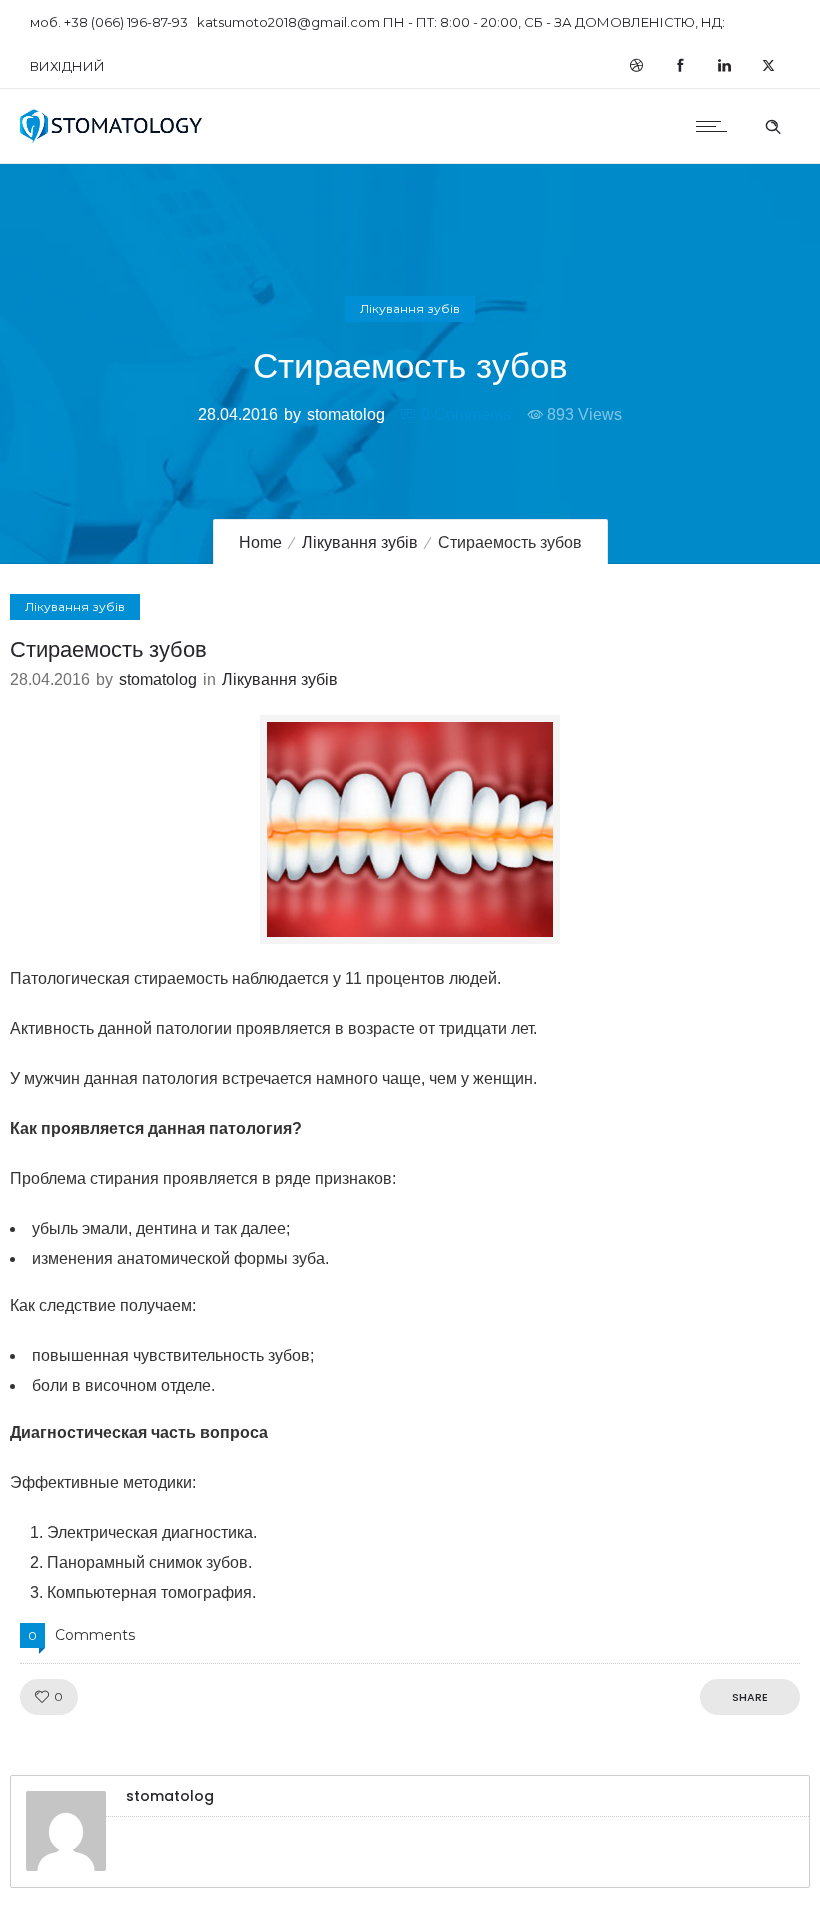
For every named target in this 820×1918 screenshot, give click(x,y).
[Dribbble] (636, 66)
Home (260, 542)
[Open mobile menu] (716, 126)
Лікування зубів (360, 542)
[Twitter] (768, 66)
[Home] (111, 137)
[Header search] (773, 124)
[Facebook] (680, 66)
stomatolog (346, 414)
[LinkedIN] (724, 66)
